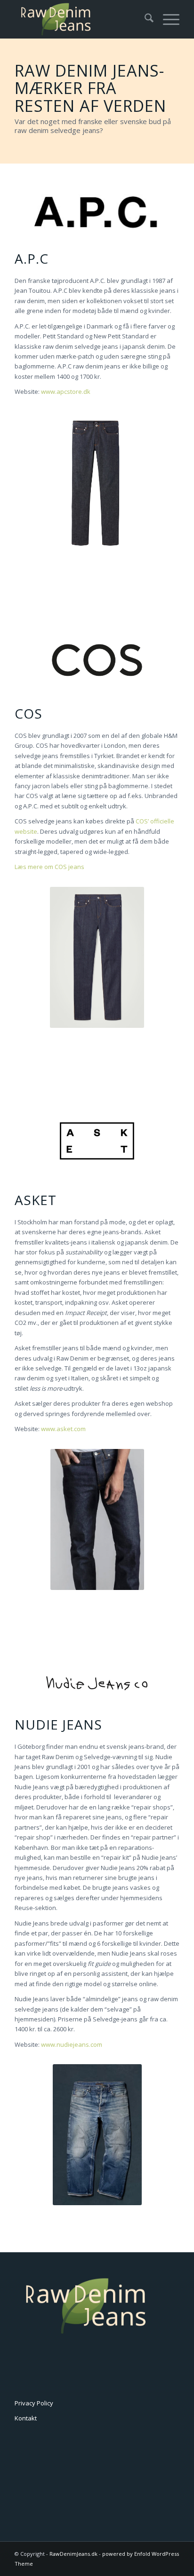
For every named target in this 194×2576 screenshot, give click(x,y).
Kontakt (26, 2418)
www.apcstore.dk (66, 391)
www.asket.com (63, 1429)
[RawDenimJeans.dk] (81, 19)
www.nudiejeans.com (72, 2044)
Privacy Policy (34, 2403)
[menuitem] (144, 19)
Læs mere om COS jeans (49, 867)
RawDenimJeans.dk (73, 2554)
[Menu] (166, 19)
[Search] (144, 19)
